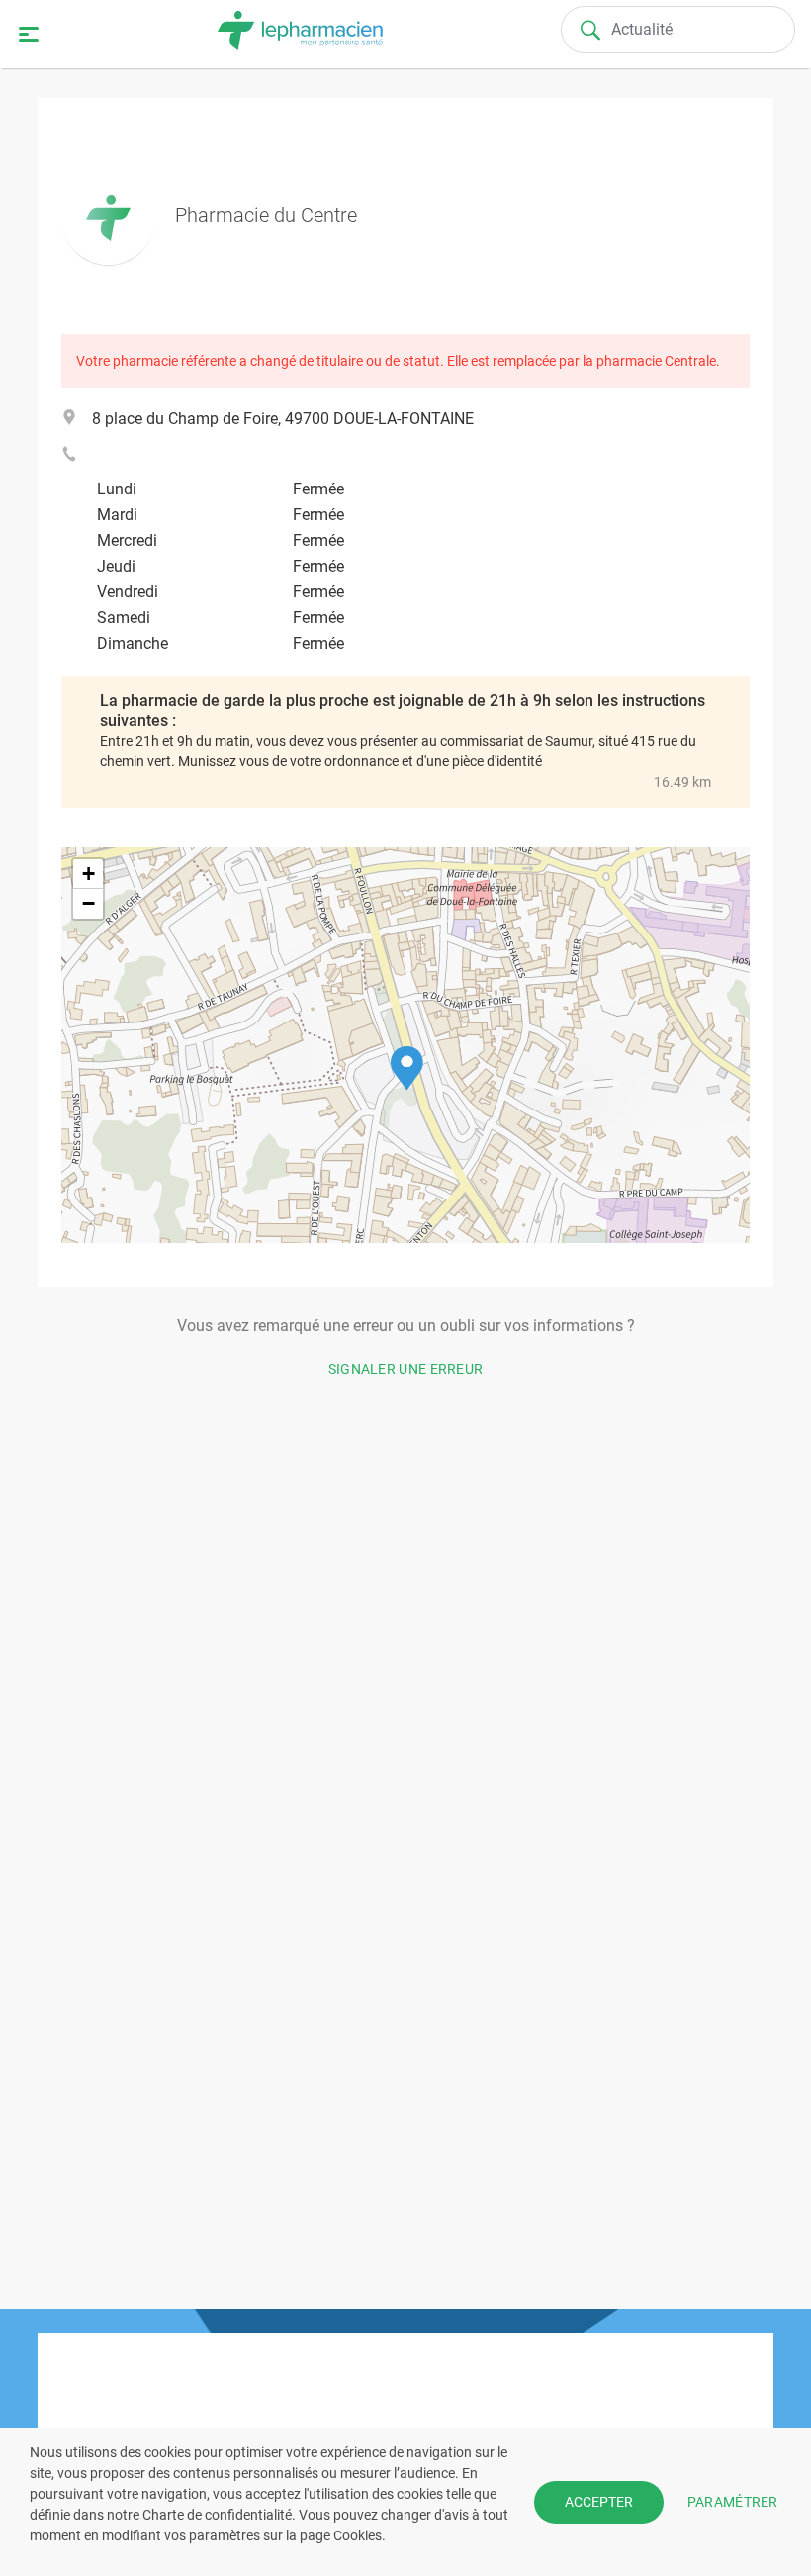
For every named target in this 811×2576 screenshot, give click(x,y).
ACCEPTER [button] (599, 2502)
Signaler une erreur (406, 1369)
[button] (407, 1068)
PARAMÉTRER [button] (733, 2501)
